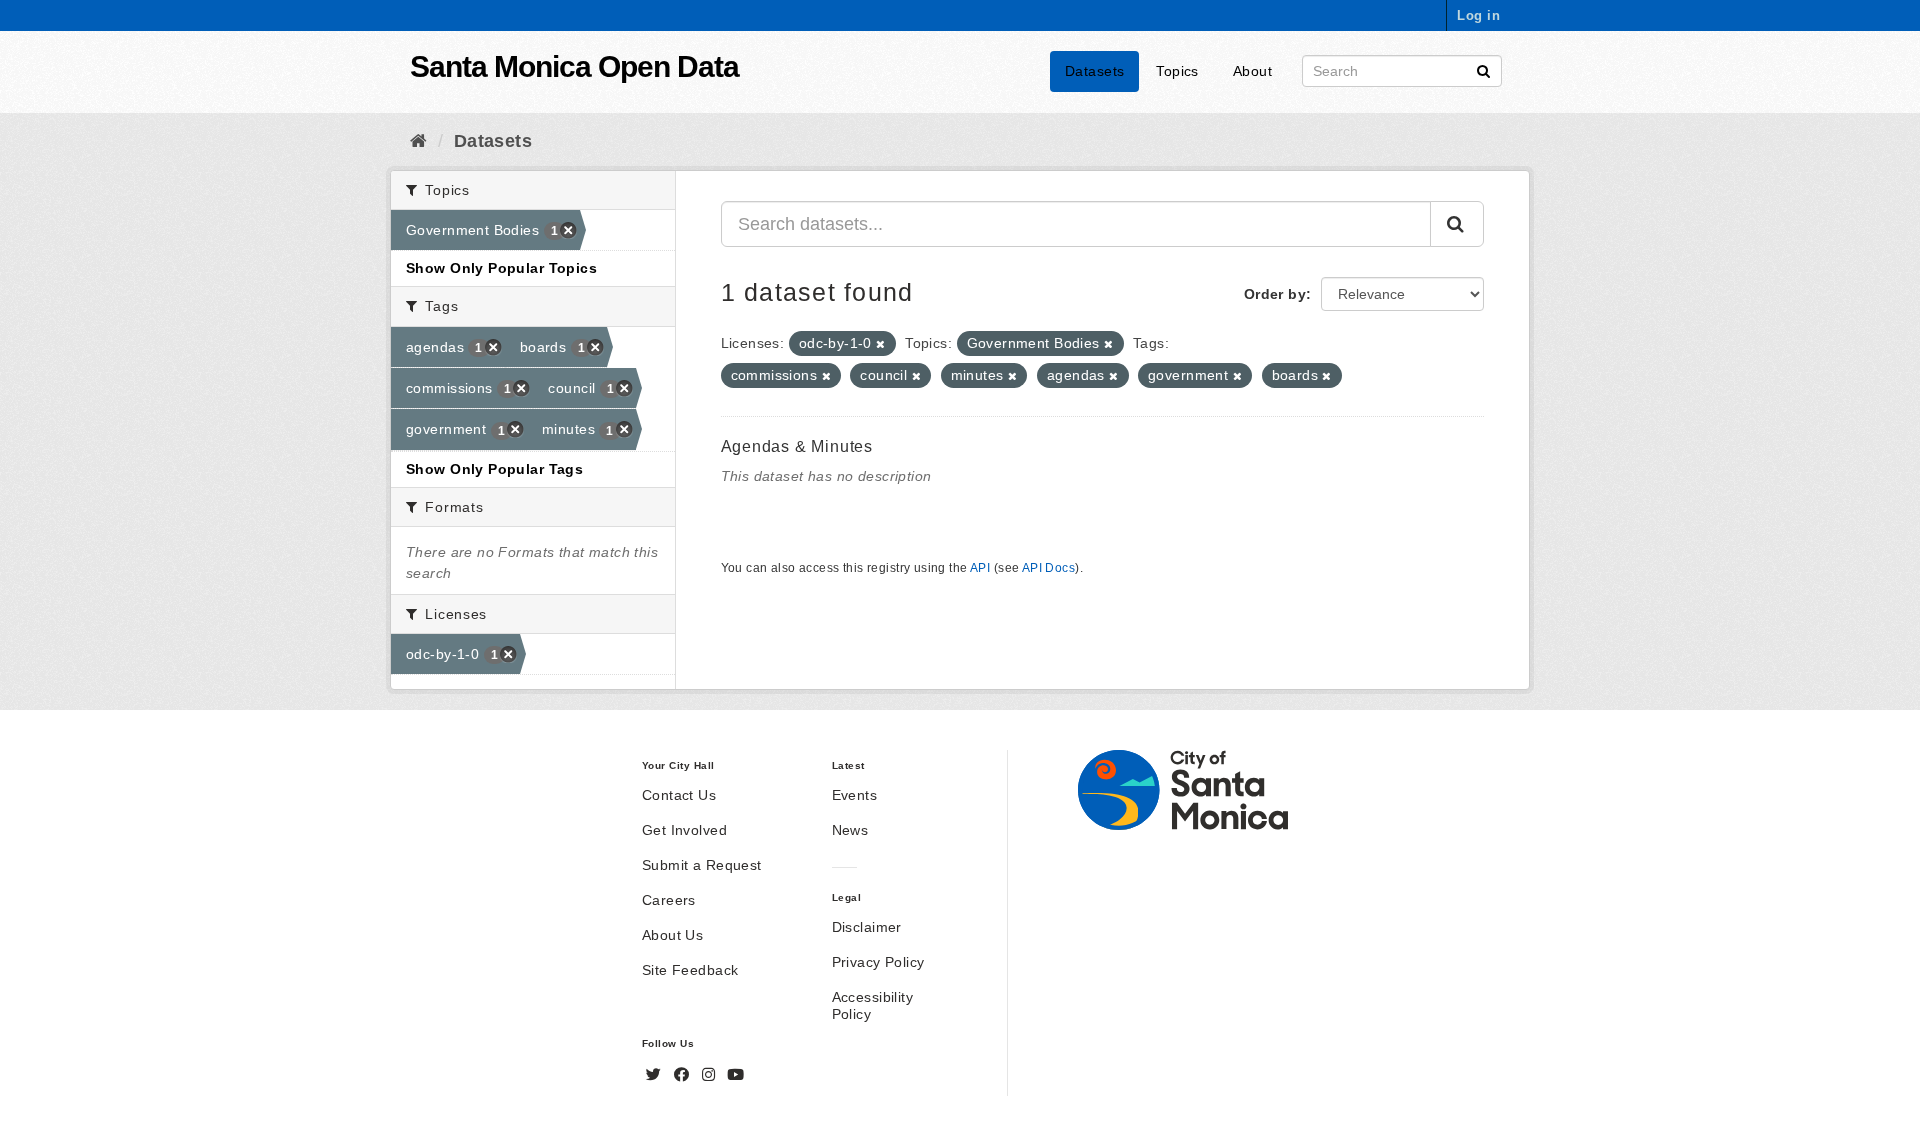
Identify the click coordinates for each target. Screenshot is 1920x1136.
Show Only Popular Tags (494, 469)
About (1252, 71)
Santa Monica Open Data (574, 66)
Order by (1275, 294)
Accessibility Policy (872, 1005)
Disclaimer (867, 927)
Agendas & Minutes (797, 446)
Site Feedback (690, 970)
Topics (1177, 71)
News (850, 830)
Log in (1478, 15)
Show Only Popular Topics (501, 268)
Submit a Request (702, 865)
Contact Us (679, 795)
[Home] (418, 141)
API (980, 568)
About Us (672, 935)
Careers (669, 900)
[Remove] (880, 344)
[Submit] (1483, 69)
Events (855, 795)
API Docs (1048, 568)
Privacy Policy (878, 962)
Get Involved (684, 830)
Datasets (1094, 71)
